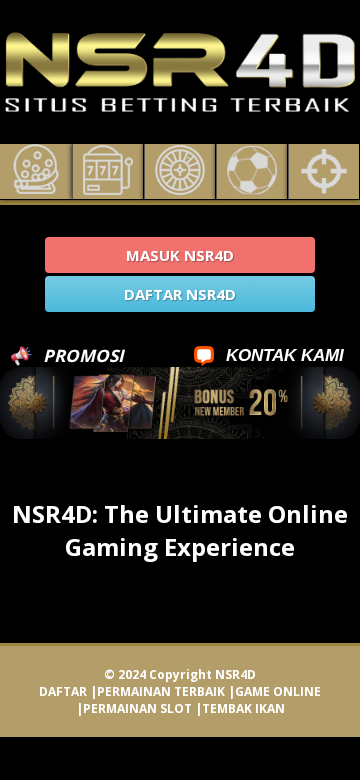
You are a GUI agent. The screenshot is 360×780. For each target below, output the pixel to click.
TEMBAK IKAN (243, 708)
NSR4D (235, 674)
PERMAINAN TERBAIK (161, 691)
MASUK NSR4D (180, 255)
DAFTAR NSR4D (180, 294)
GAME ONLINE (278, 691)
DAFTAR (63, 691)
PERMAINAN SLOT (137, 708)
